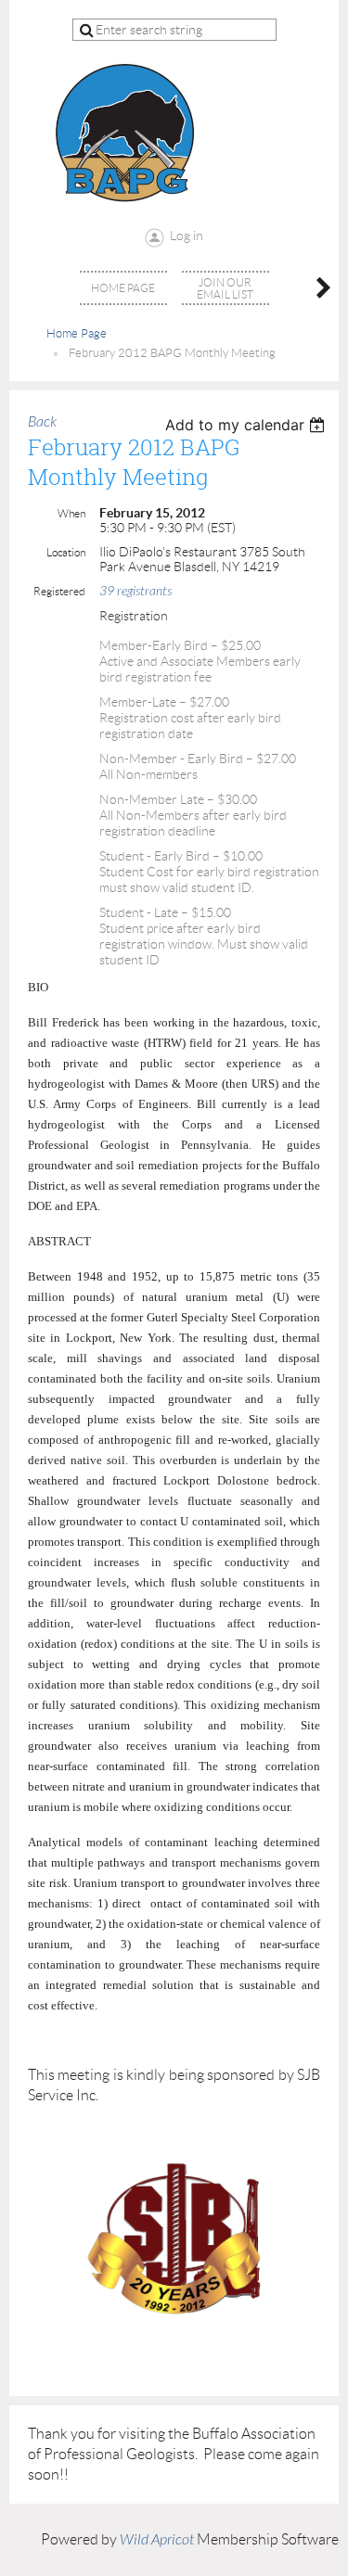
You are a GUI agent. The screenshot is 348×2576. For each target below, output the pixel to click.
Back (42, 422)
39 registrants (135, 591)
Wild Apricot (157, 2540)
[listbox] (247, 425)
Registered (59, 591)
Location (66, 552)
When (71, 513)
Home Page (77, 333)
